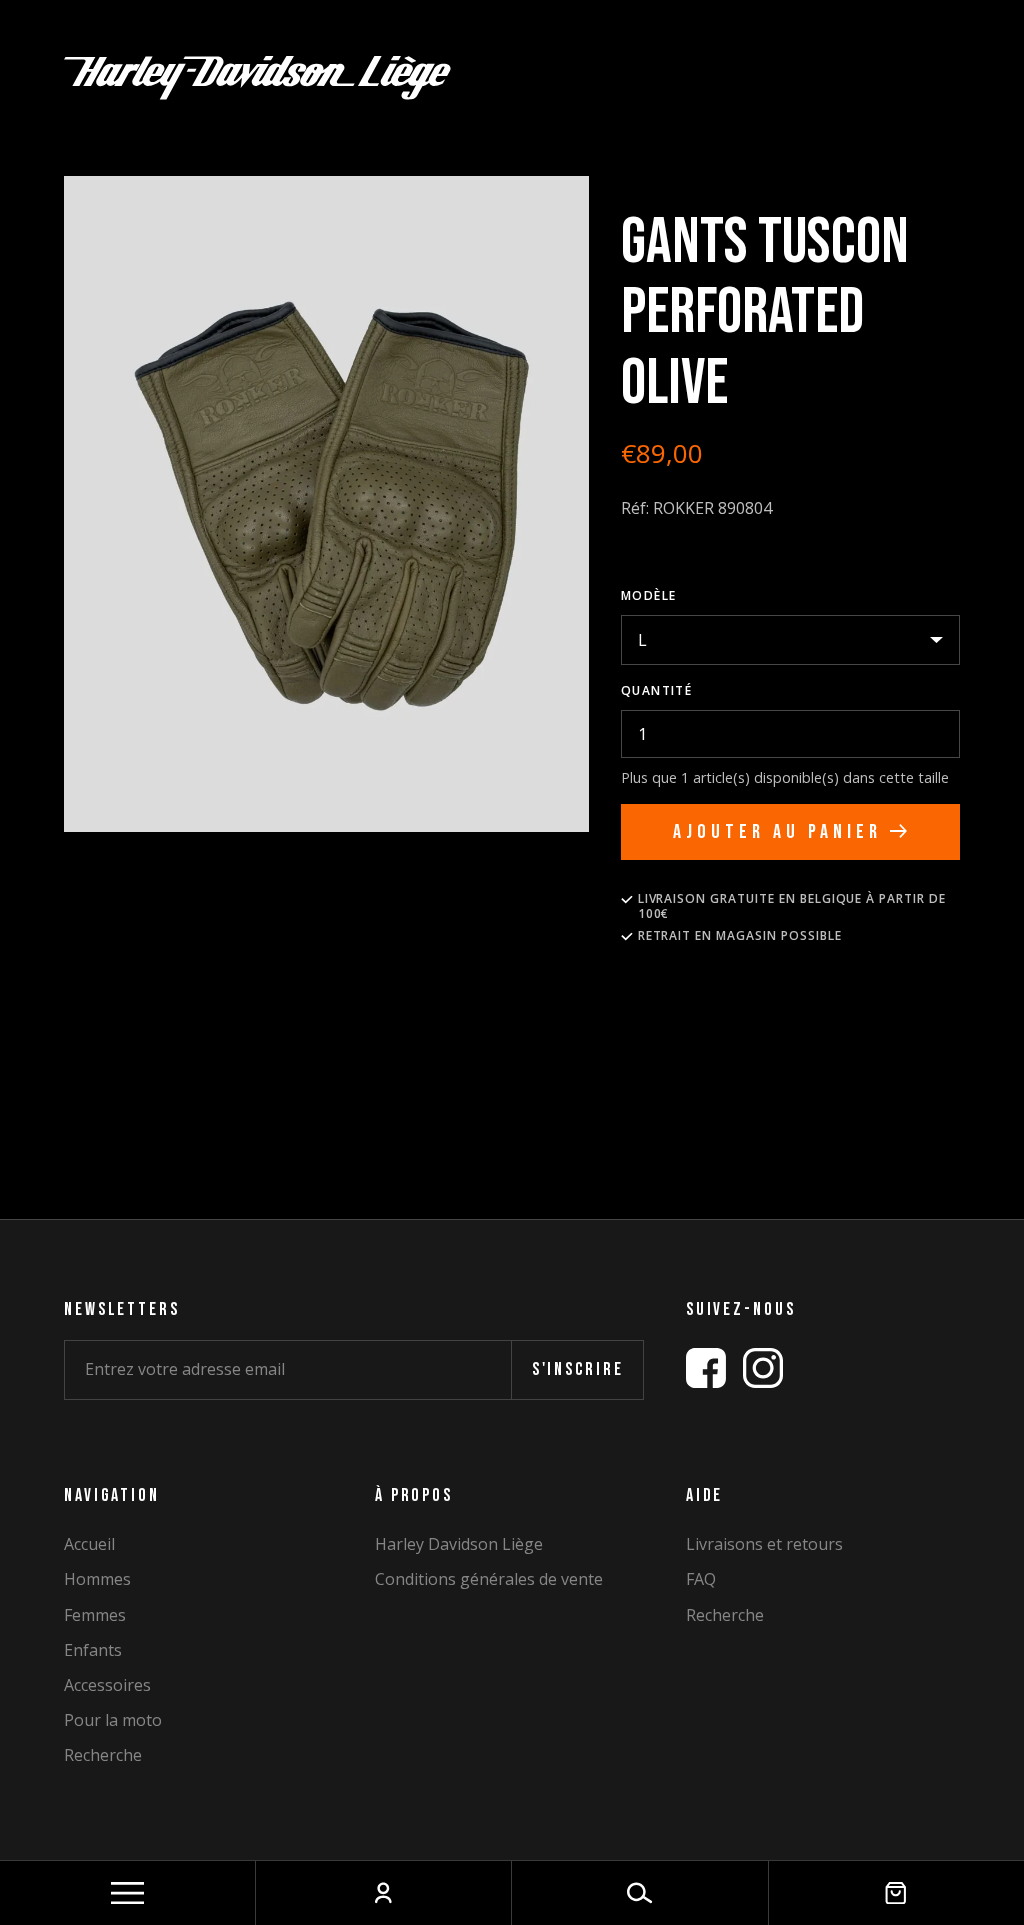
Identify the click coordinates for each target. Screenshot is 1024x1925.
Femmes (95, 1615)
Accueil (89, 1544)
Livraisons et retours (764, 1544)
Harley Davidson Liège (459, 1544)
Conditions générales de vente (489, 1579)
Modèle (649, 595)
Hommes (97, 1579)
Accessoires (107, 1685)
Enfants (93, 1650)
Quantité (657, 690)
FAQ (701, 1579)
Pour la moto (113, 1720)
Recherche (103, 1755)
